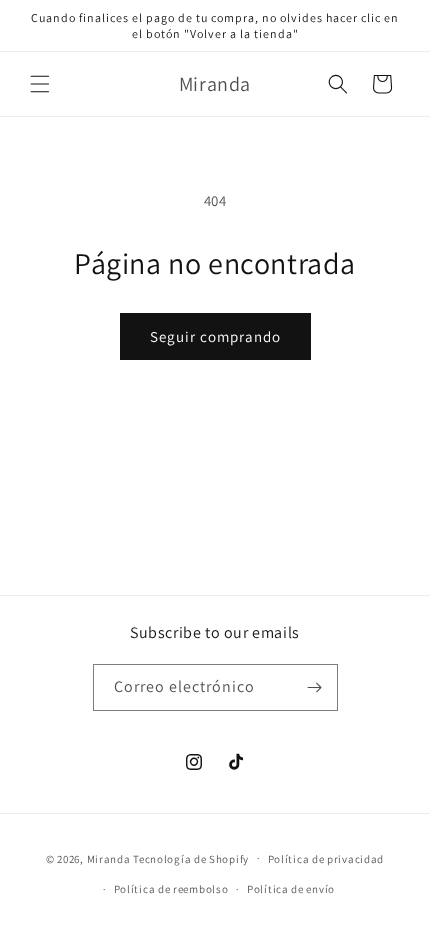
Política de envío (291, 889)
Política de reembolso (171, 889)
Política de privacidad (326, 859)
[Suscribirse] (315, 687)
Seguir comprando (215, 336)
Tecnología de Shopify (191, 858)
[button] (40, 84)
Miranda (109, 858)
